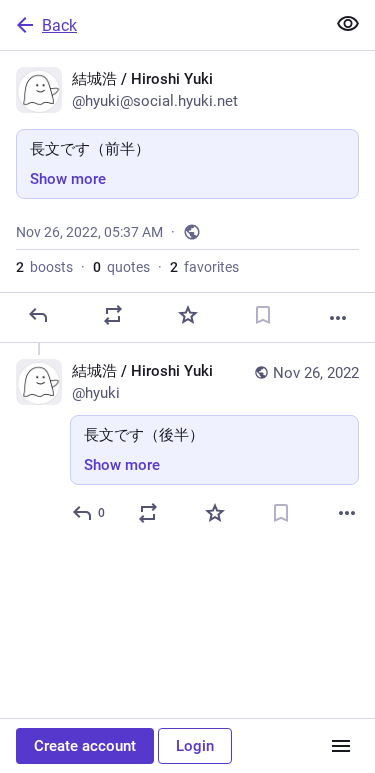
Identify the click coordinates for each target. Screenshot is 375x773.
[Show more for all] (348, 24)
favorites (204, 267)
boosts (44, 267)
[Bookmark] (263, 315)
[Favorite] (188, 315)
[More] (338, 318)
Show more (68, 179)
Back (59, 25)
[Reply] (38, 315)
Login (195, 746)
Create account (85, 746)
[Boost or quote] (113, 315)
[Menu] (341, 746)
